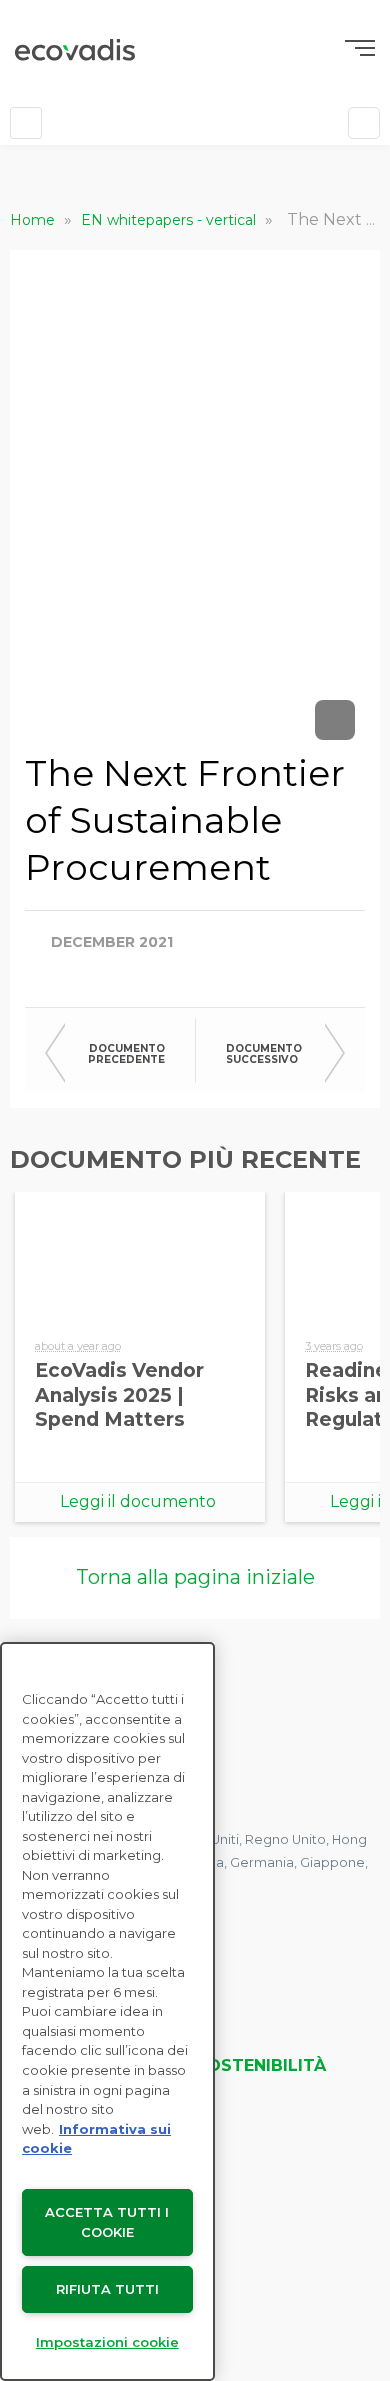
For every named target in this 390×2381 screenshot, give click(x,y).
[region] (107, 2011)
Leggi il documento (138, 1501)
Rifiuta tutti (107, 2289)
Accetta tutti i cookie (107, 2222)
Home (34, 220)
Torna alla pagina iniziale (195, 1577)
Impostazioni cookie (107, 2342)
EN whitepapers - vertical (170, 220)
